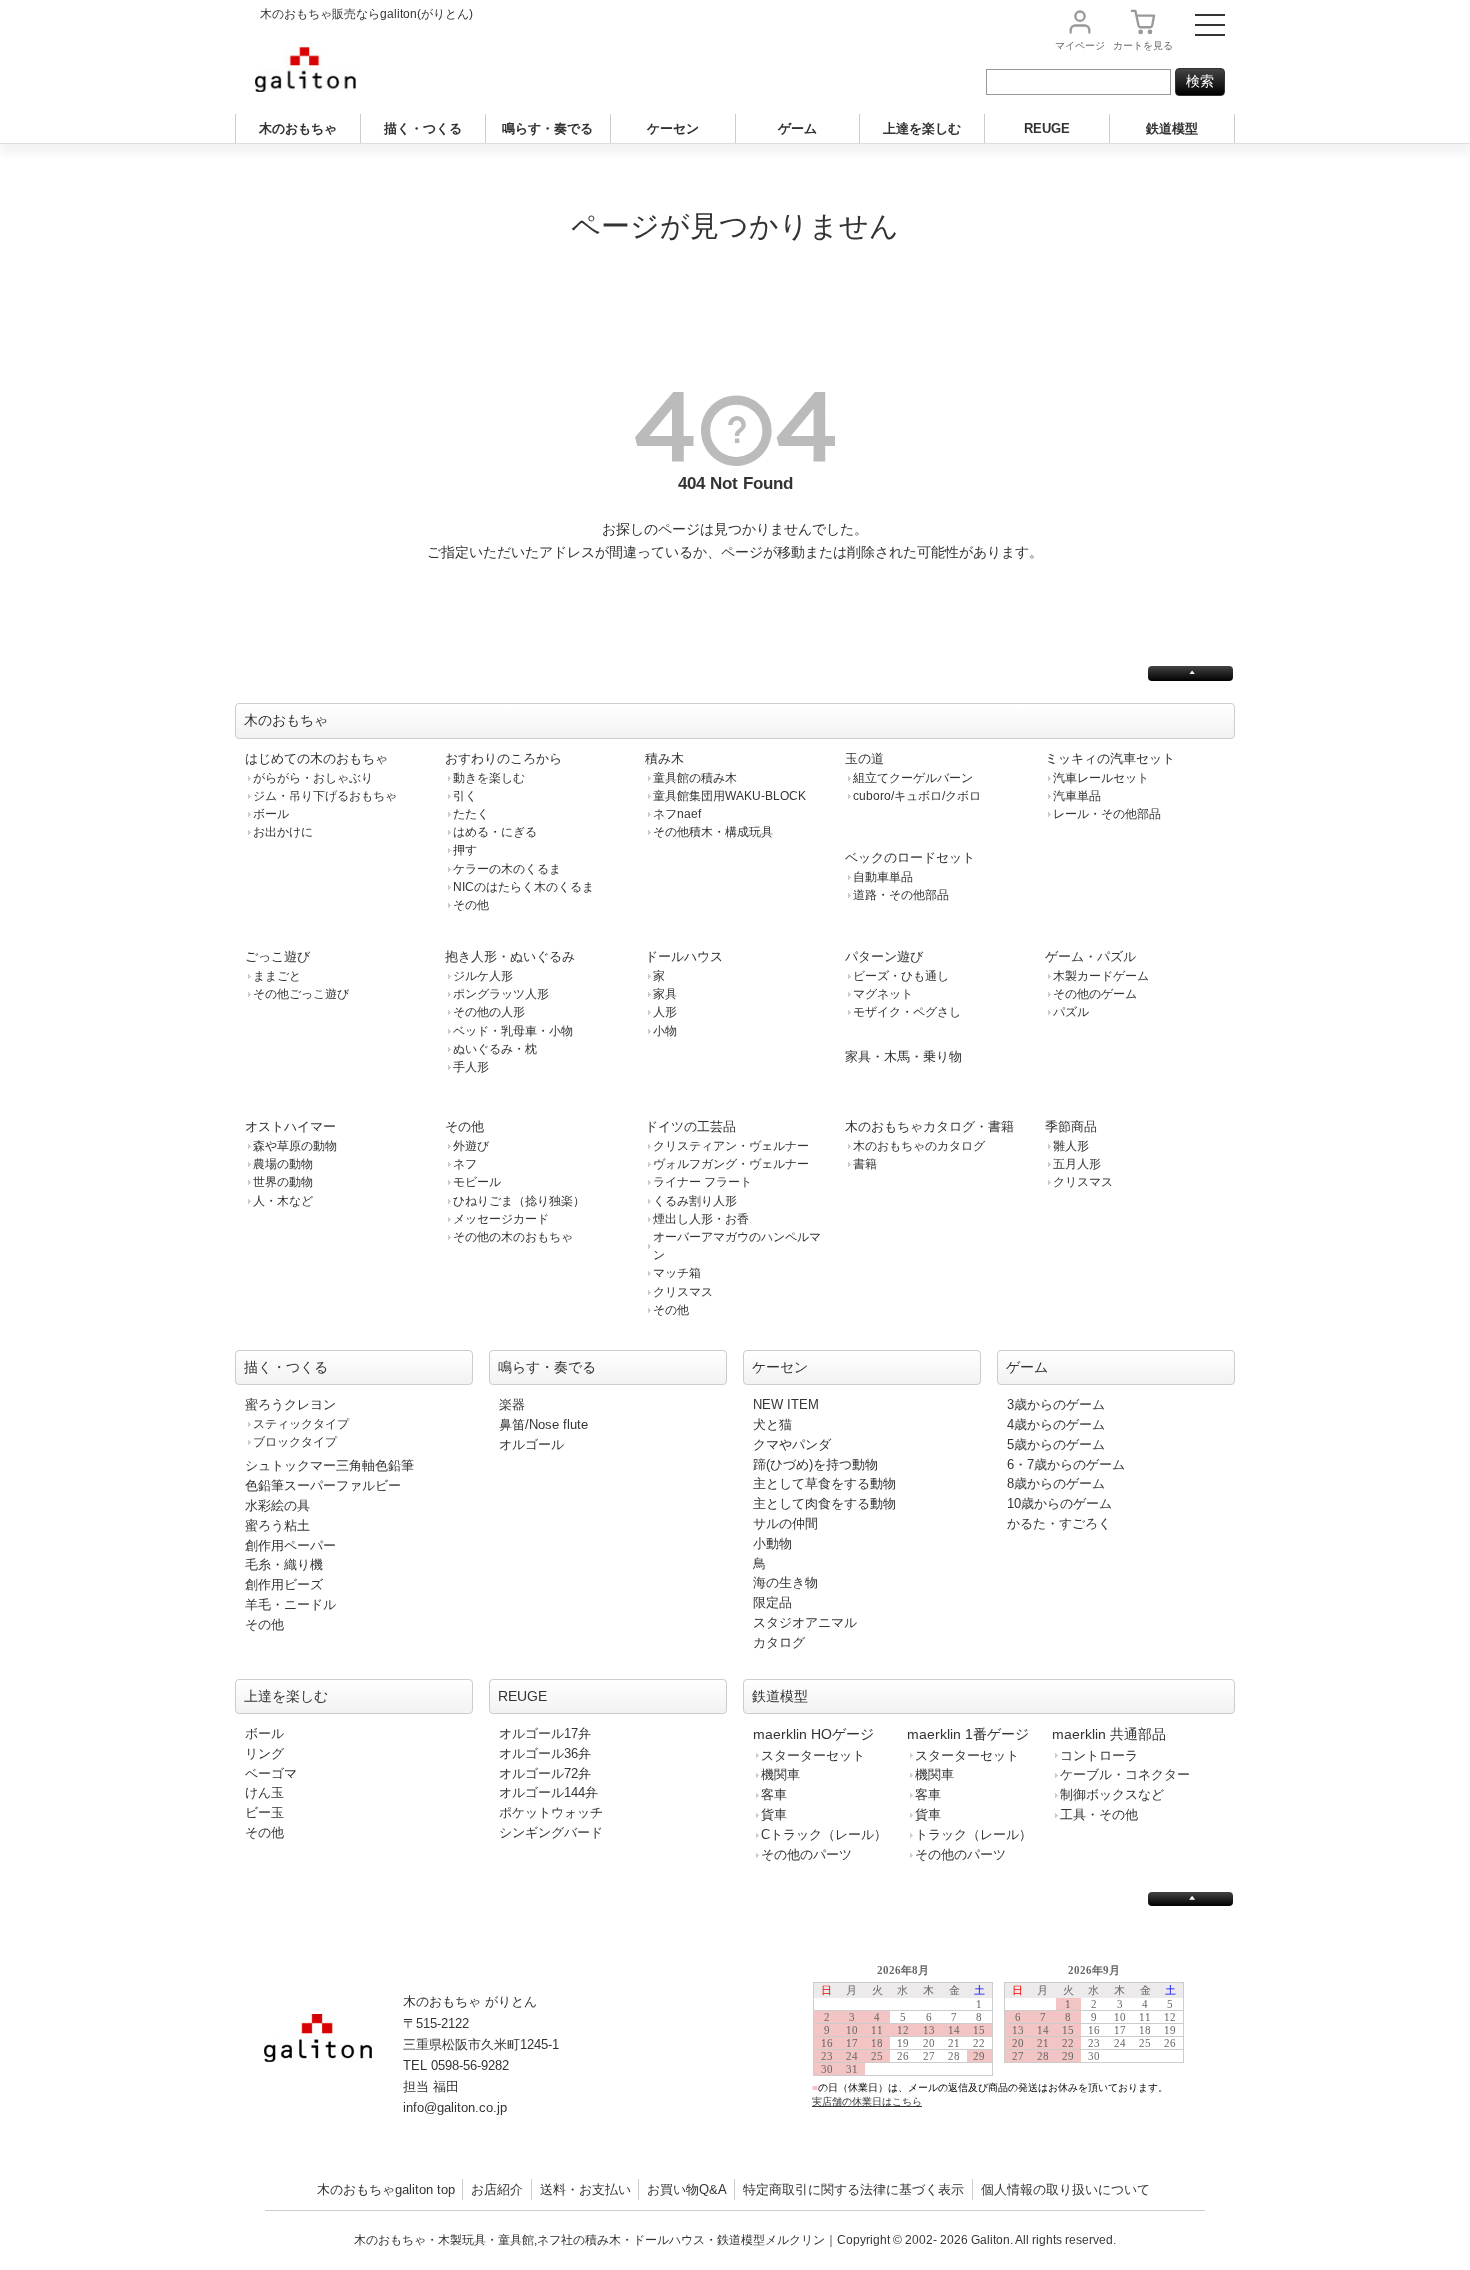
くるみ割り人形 (695, 1201)
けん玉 (264, 1792)
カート (1143, 45)
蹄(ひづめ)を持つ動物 (815, 1464)
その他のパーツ (806, 1854)
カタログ (779, 1642)
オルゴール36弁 (545, 1753)
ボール (271, 814)
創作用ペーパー (290, 1545)
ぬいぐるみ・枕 (495, 1049)
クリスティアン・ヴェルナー (731, 1146)
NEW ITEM (786, 1404)
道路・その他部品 (901, 895)
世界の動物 (283, 1182)
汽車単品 (1077, 796)
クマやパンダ (792, 1444)
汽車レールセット (1101, 778)
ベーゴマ (271, 1773)
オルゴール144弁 (548, 1792)
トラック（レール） (973, 1834)
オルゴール (531, 1444)
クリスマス (683, 1292)
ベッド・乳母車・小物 (513, 1031)
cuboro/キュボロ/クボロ (917, 796)
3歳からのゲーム (1056, 1404)
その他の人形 (489, 1012)
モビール (477, 1182)
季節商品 (1071, 1126)
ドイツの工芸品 (690, 1126)
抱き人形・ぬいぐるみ (510, 956)
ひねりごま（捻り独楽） (519, 1201)
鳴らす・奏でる (547, 128)
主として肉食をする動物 (824, 1503)
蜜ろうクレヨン (290, 1404)
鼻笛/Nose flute (543, 1424)
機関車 (780, 1774)
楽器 (512, 1404)
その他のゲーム (1095, 994)
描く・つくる (423, 128)
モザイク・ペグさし (907, 1012)
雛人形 (1071, 1146)
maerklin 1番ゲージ (968, 1734)
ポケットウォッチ (551, 1812)
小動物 (772, 1543)
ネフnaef (677, 814)
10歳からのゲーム (1059, 1503)
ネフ (465, 1164)
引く (465, 796)
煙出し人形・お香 (701, 1219)
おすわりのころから (503, 758)
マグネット (883, 994)
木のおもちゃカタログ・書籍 (929, 1126)
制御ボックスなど (1112, 1794)
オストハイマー (290, 1126)
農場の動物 (283, 1164)
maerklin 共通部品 (1109, 1734)
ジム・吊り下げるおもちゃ (325, 796)
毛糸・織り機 (284, 1564)
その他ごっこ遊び (301, 994)
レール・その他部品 (1107, 814)
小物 (665, 1031)
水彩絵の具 (277, 1505)
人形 (665, 1012)
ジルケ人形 (483, 976)
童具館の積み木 (695, 778)
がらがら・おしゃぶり (313, 778)
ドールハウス (684, 956)
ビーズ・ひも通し (901, 976)
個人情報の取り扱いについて (1065, 2189)
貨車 (774, 1814)
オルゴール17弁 (545, 1733)
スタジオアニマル (805, 1622)
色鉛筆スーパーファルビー (323, 1485)
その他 (471, 905)
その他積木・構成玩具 (713, 832)
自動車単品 (883, 877)
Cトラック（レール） (824, 1834)
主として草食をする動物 (824, 1483)
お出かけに (283, 832)
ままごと (277, 976)
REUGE (1047, 128)
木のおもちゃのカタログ (919, 1146)
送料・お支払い (585, 2189)
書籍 (865, 1164)
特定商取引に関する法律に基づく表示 (853, 2189)
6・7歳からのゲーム (1066, 1464)
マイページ (1080, 45)
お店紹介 (497, 2189)
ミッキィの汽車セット (1110, 758)
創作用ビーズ (284, 1584)
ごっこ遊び (277, 956)
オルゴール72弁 (545, 1773)
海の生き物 (785, 1582)
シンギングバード (551, 1832)
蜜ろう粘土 (277, 1525)
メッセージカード (501, 1219)
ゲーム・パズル (1090, 956)
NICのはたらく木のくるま (523, 887)
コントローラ (1099, 1755)
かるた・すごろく (1059, 1523)
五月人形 (1077, 1164)
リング (264, 1753)
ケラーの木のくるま (507, 869)
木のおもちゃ (298, 128)
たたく (471, 814)
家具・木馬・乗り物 (903, 1056)
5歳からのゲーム (1056, 1444)
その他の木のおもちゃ (513, 1237)
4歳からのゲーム (1056, 1424)
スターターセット (813, 1755)
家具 (665, 994)
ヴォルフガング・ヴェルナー (731, 1164)
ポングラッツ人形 (501, 994)
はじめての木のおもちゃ (316, 758)
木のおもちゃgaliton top (386, 2189)
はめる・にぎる (495, 832)
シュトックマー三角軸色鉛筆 (329, 1465)
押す (465, 850)
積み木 (664, 758)
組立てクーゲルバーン (913, 778)
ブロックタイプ (295, 1442)
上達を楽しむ (922, 128)
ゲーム (797, 128)
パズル (1071, 1012)
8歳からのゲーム (1056, 1483)
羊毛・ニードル (290, 1604)
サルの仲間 (785, 1523)
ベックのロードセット (910, 857)
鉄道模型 (1172, 128)
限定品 (772, 1602)
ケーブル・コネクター (1125, 1774)
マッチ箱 (677, 1273)
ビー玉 (264, 1812)
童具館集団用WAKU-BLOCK (729, 796)
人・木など (283, 1201)
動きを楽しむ (489, 778)
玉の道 (864, 758)
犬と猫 (772, 1424)
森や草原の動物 (295, 1146)
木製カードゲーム (1101, 976)
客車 (774, 1794)
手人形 (471, 1067)
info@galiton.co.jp (455, 2107)
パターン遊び (884, 956)
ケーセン (673, 128)
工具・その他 (1099, 1814)
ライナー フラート (702, 1182)
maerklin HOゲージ (813, 1734)
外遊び (471, 1146)
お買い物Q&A (687, 2189)
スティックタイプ (301, 1424)
